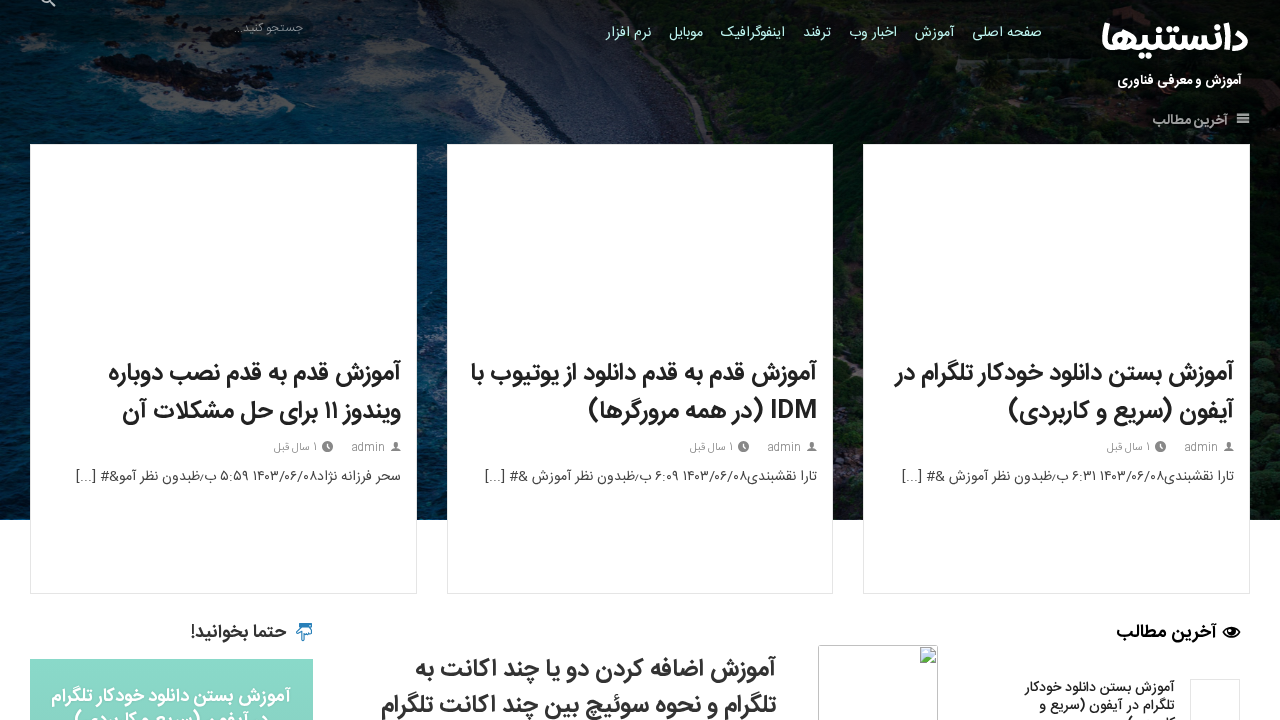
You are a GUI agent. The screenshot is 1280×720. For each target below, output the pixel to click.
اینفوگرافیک (753, 33)
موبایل (686, 33)
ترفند (817, 33)
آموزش (934, 33)
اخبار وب (873, 33)
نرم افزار (628, 33)
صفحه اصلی (1007, 33)
